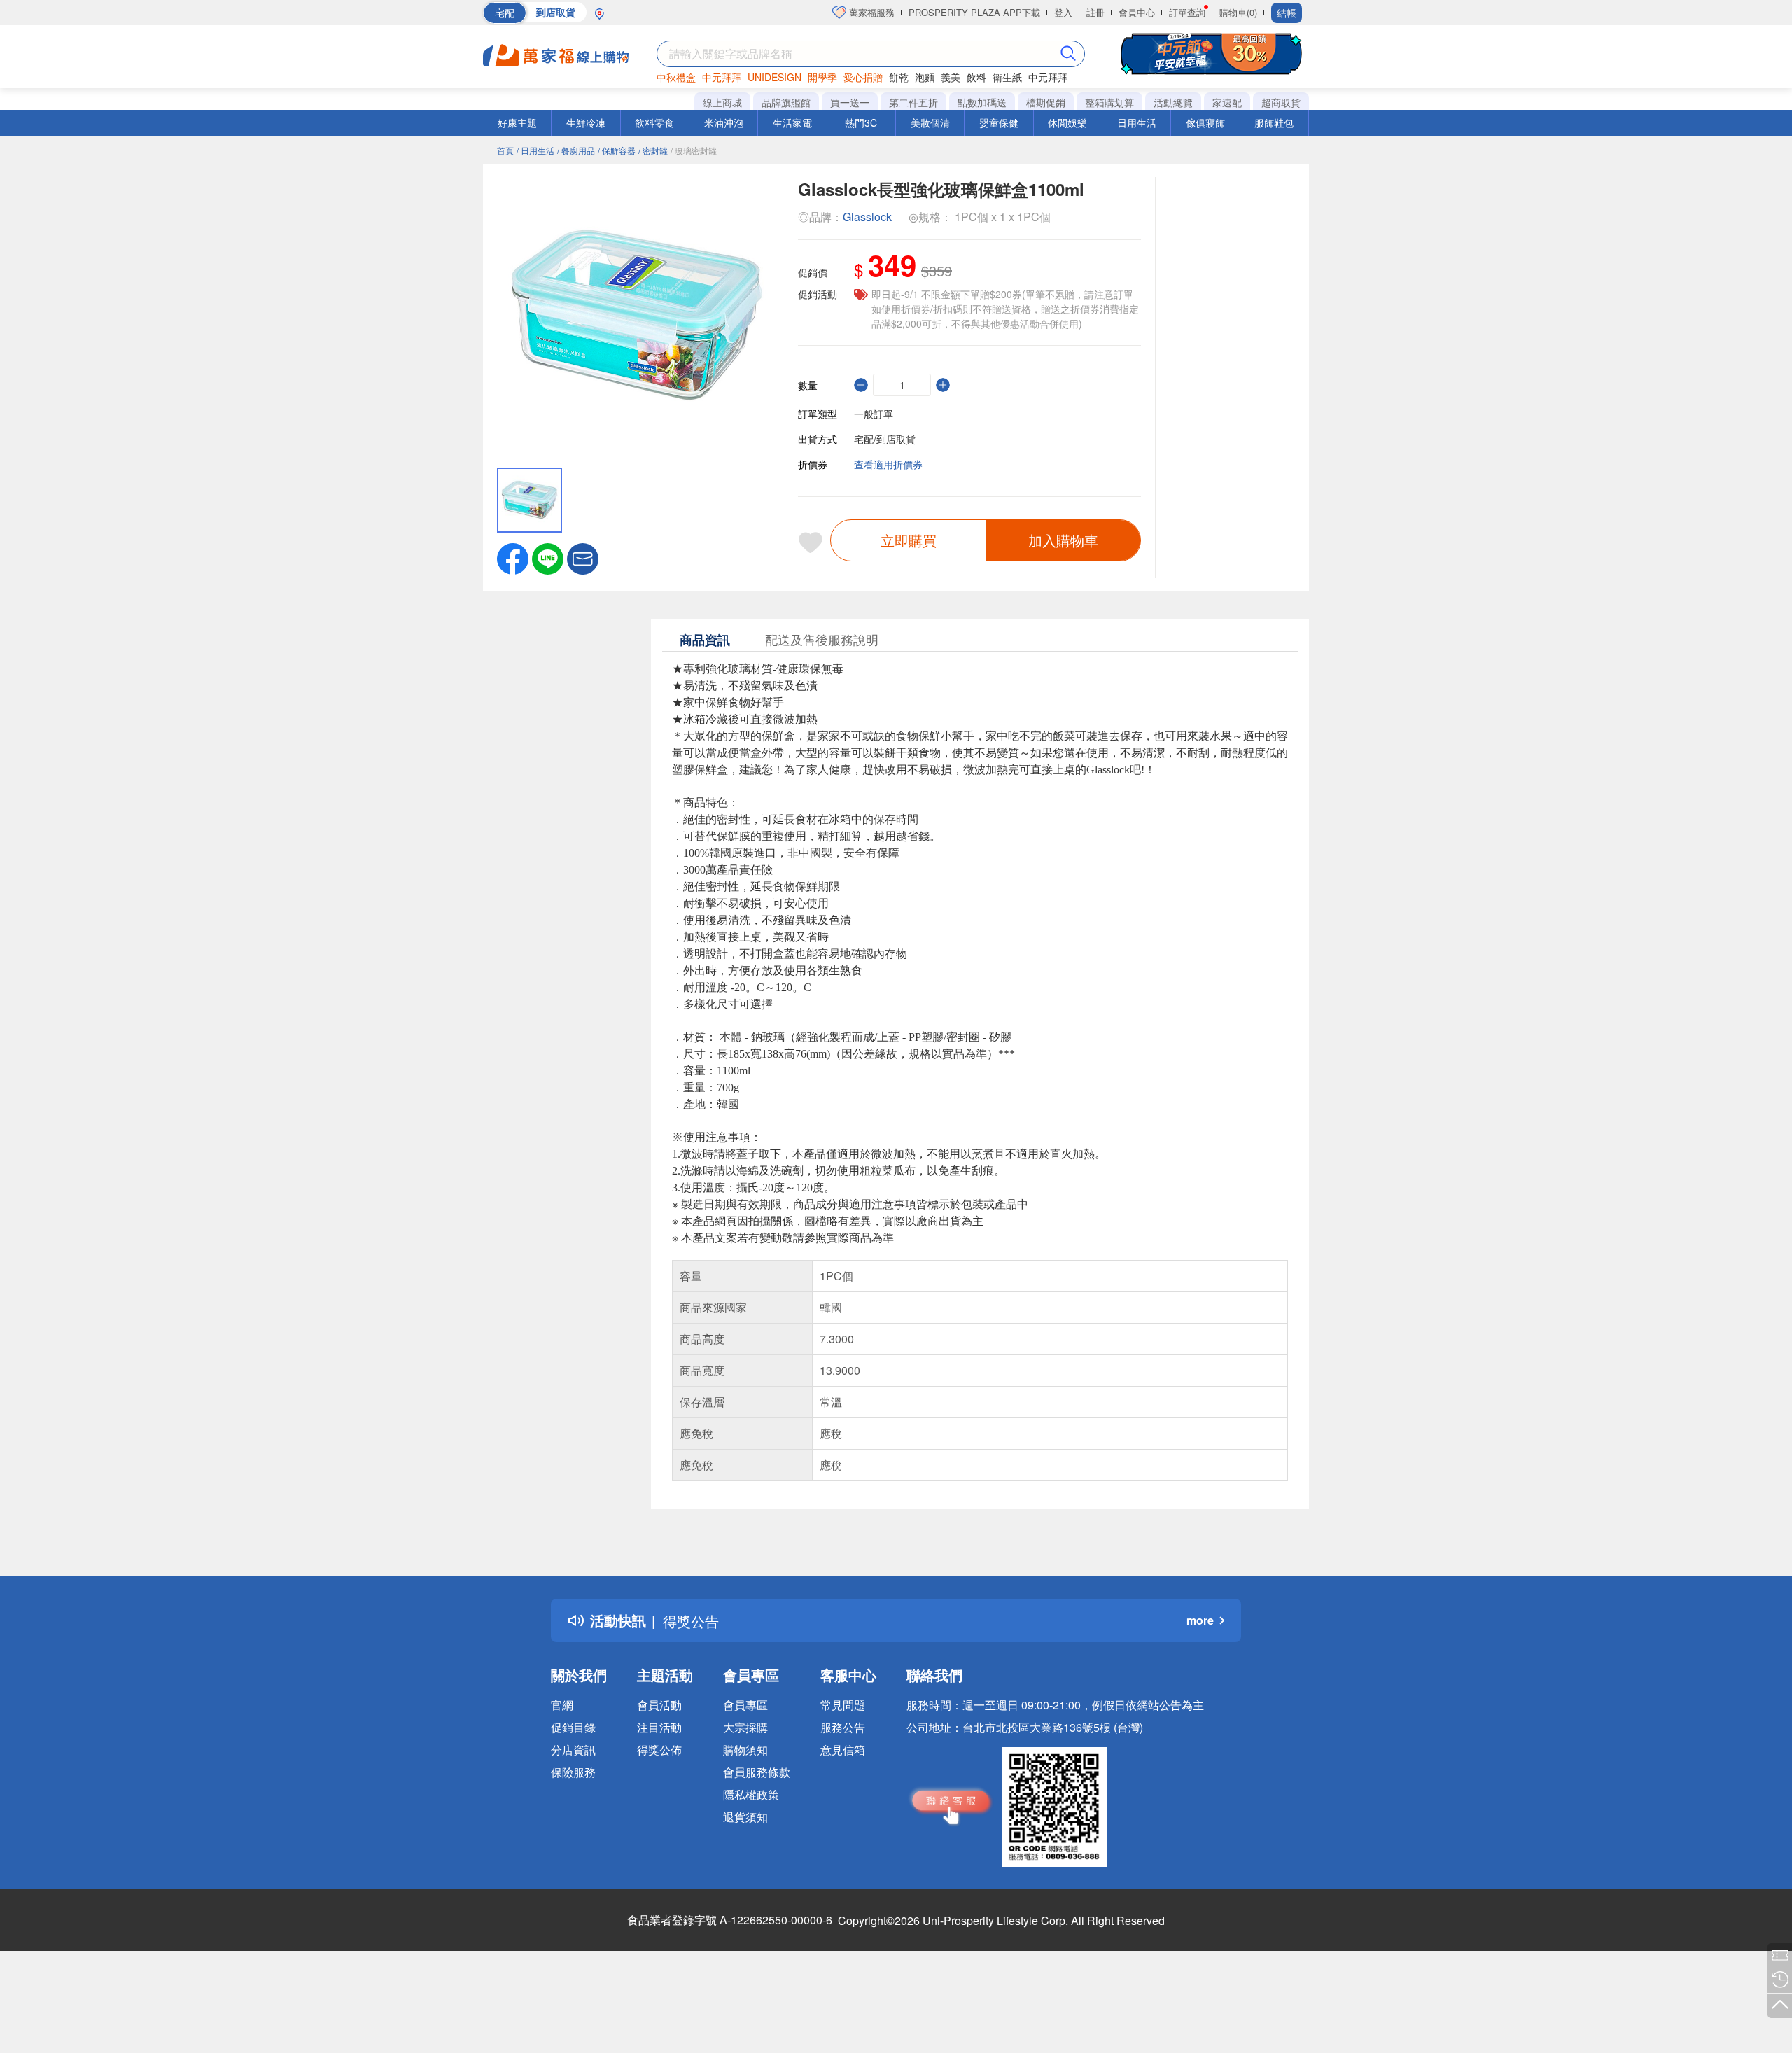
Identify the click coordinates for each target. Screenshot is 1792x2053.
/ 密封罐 (653, 150)
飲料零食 (654, 122)
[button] (583, 557)
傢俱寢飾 (1205, 122)
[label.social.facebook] (513, 557)
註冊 (1095, 12)
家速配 (1227, 102)
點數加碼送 (982, 102)
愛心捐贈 (863, 77)
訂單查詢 (1187, 12)
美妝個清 (930, 122)
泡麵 (925, 77)
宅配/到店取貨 (885, 439)
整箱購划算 (1109, 102)
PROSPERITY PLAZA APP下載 (974, 12)
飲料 (976, 77)
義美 (951, 77)
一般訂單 (874, 414)
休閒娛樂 (1067, 122)
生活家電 (792, 122)
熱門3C (861, 122)
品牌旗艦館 (786, 102)
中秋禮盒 (676, 77)
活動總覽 (1173, 102)
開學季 (822, 77)
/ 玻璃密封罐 (694, 150)
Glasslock (867, 217)
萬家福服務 (870, 12)
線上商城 (722, 102)
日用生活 (1137, 122)
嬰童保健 (999, 122)
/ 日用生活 (535, 150)
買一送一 (850, 102)
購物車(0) (1238, 12)
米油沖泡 (724, 122)
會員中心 (1137, 12)
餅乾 (899, 77)
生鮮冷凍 (586, 122)
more (1200, 1620)
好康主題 (517, 122)
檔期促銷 (1046, 102)
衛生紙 (1007, 77)
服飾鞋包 (1274, 122)
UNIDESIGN (775, 77)
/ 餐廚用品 (576, 150)
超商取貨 (1281, 102)
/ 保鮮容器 (617, 150)
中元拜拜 (722, 77)
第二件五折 (913, 102)
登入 (1063, 12)
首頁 (505, 150)
